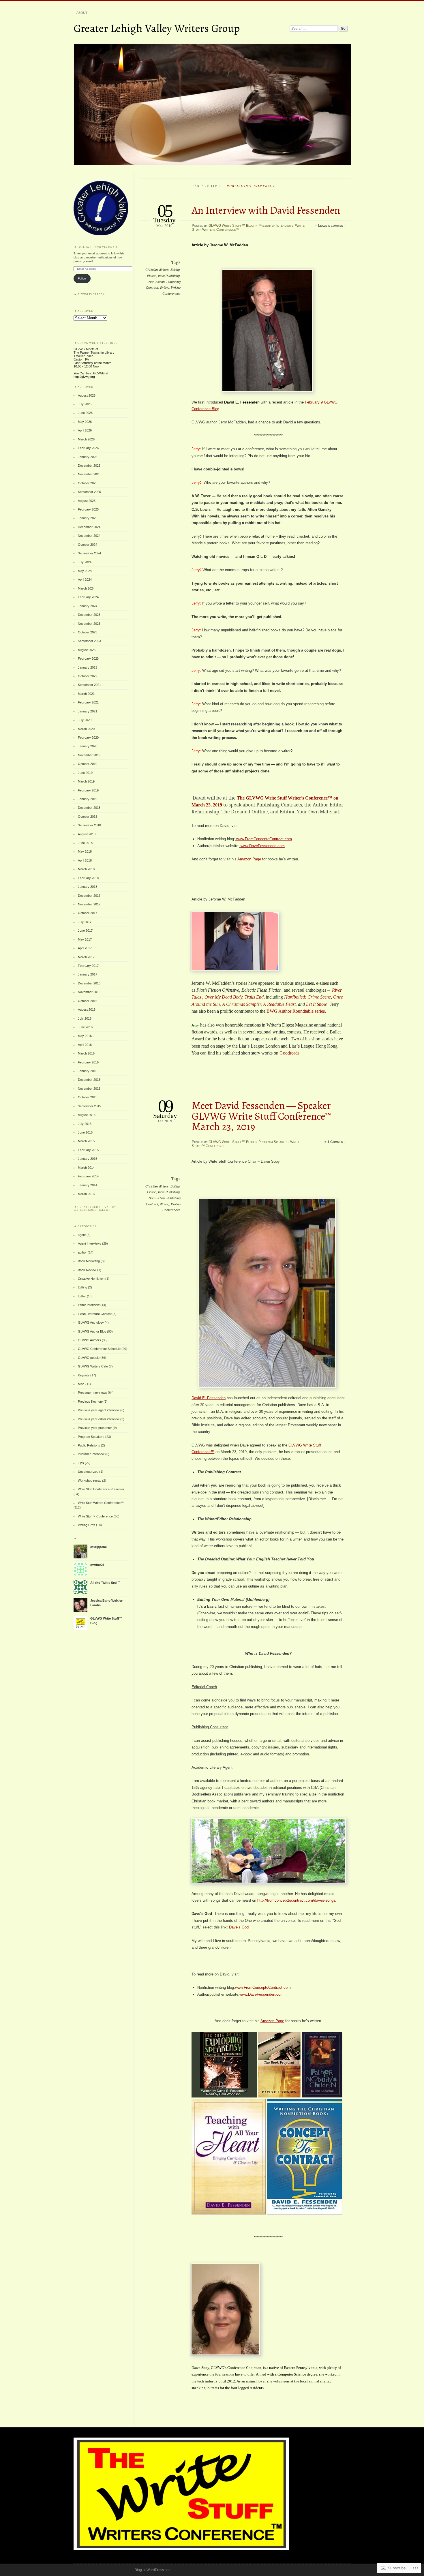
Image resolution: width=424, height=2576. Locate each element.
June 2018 (85, 843)
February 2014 (88, 1176)
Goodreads (289, 1053)
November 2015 (89, 1089)
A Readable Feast (279, 1004)
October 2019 (88, 764)
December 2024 (89, 527)
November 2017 (89, 904)
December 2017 (89, 896)
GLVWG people (89, 1358)
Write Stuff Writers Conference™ (101, 1503)
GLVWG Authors (89, 1340)
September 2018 (89, 825)
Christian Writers (157, 270)
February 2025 (88, 509)
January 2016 (88, 1071)
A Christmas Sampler (241, 1004)
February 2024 (88, 597)
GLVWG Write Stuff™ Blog (231, 226)
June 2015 (85, 1132)
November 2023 (89, 624)
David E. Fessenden (242, 402)
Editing (175, 270)
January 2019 (88, 799)
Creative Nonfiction (91, 1279)
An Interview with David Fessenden (266, 210)
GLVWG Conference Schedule (99, 1349)
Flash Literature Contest (95, 1314)
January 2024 (88, 606)
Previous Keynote (90, 1401)
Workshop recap (90, 1481)
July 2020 (85, 720)
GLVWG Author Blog (92, 1331)
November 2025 (89, 474)
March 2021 (86, 694)
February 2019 (88, 790)
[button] (225, 2065)
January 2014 (88, 1185)
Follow (82, 278)
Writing (165, 288)
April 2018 (85, 860)
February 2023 (88, 658)
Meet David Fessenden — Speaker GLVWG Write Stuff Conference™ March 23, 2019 (261, 1116)
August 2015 (87, 1115)
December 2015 (89, 1080)
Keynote (84, 1375)
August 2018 (87, 834)
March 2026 (86, 439)
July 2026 (85, 404)
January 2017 (88, 974)
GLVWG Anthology (91, 1322)
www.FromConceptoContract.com (264, 839)
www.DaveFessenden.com (263, 846)
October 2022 (88, 676)
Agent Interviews (90, 1243)
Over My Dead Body (223, 997)
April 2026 (85, 430)
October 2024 (88, 545)
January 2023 (88, 667)
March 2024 (86, 588)
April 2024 (85, 579)
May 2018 (85, 851)
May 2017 (85, 939)
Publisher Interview (91, 1454)
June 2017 (85, 930)
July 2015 (85, 1124)
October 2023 (88, 632)
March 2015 (86, 1141)
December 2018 (89, 808)
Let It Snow (316, 1004)
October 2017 (88, 913)
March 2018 (86, 869)
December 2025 (89, 466)
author (82, 1252)
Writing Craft (87, 1525)
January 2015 (88, 1159)
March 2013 (86, 1194)
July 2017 (85, 922)
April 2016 (85, 1045)
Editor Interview (89, 1305)
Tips (81, 1463)
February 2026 (88, 448)
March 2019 (86, 781)
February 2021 (88, 702)
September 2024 (89, 553)
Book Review (87, 1270)
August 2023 (87, 650)
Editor (82, 1296)
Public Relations (89, 1445)
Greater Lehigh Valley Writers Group (157, 28)
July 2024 (85, 562)
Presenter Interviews (276, 226)
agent (82, 1235)
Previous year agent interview (99, 1410)
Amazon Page (249, 859)
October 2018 (88, 817)
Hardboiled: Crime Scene (307, 997)
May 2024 (85, 571)
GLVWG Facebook (91, 294)
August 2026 (87, 395)
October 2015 (88, 1097)
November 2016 (89, 992)
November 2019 (89, 755)
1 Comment (336, 1142)
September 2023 (89, 641)
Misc (81, 1384)
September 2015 (89, 1106)
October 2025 (88, 483)
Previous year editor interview (99, 1419)
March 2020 (86, 729)
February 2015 (88, 1150)
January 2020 (88, 746)
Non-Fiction (157, 282)
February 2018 (88, 878)
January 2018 (88, 887)
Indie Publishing (169, 276)
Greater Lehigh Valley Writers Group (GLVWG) (95, 1208)
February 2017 (88, 966)
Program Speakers (273, 1142)
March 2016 (86, 1053)
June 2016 (85, 1027)
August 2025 (87, 501)
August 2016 (87, 1010)
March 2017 (86, 957)
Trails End (254, 997)
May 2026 (85, 422)
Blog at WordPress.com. (153, 2570)
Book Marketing (89, 1261)
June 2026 (85, 413)
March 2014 (86, 1168)
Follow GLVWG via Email (98, 247)
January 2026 (88, 457)
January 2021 (88, 711)
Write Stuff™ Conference (95, 1516)
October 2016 (88, 1001)
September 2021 (89, 685)
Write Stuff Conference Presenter (101, 1489)
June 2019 (85, 773)
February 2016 (88, 1062)
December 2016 (89, 983)
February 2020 (88, 738)
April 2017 (85, 948)
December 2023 (89, 615)
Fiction (152, 276)
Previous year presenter (95, 1428)
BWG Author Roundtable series (296, 1011)
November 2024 (89, 536)
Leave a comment (332, 226)
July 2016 (85, 1018)
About (82, 13)
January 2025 (88, 518)
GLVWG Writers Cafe (93, 1366)
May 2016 (85, 1036)
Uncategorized (88, 1472)
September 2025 (89, 492)
